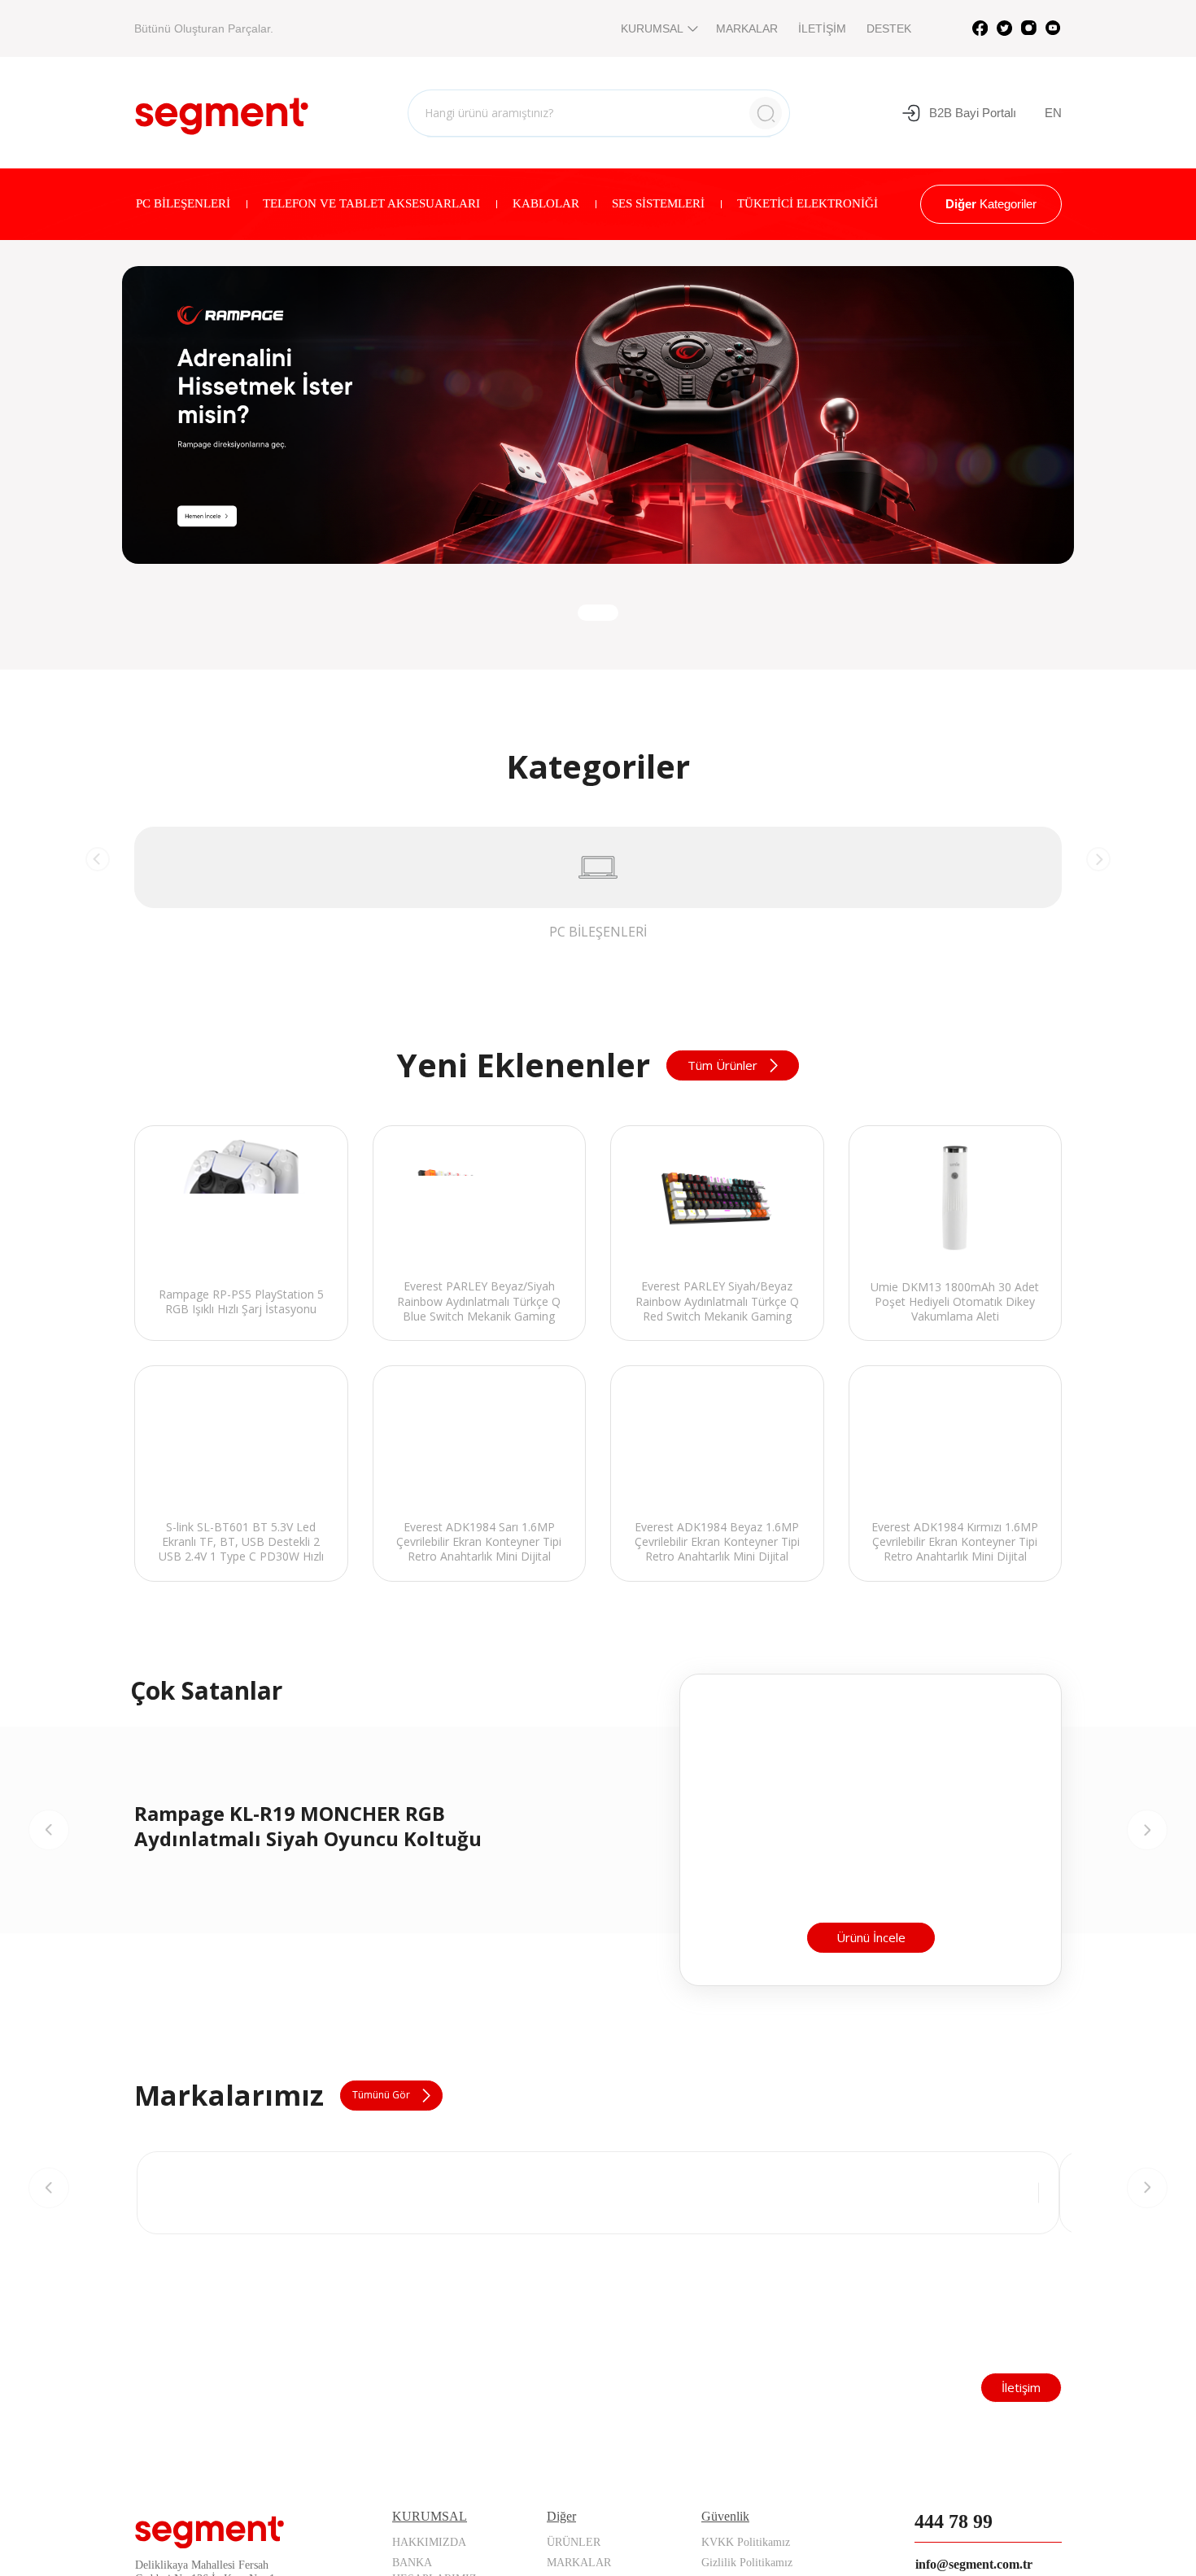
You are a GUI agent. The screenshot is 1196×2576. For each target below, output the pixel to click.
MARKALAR (747, 28)
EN (1053, 113)
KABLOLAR (546, 203)
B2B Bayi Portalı (973, 113)
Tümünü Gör (381, 2230)
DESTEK (889, 28)
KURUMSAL (652, 28)
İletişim (1021, 2521)
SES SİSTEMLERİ (658, 203)
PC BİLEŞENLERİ (183, 203)
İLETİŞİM (822, 28)
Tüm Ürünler (722, 1065)
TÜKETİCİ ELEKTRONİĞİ (808, 203)
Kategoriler (991, 204)
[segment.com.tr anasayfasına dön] (222, 111)
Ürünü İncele (871, 2072)
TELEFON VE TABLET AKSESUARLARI (371, 203)
